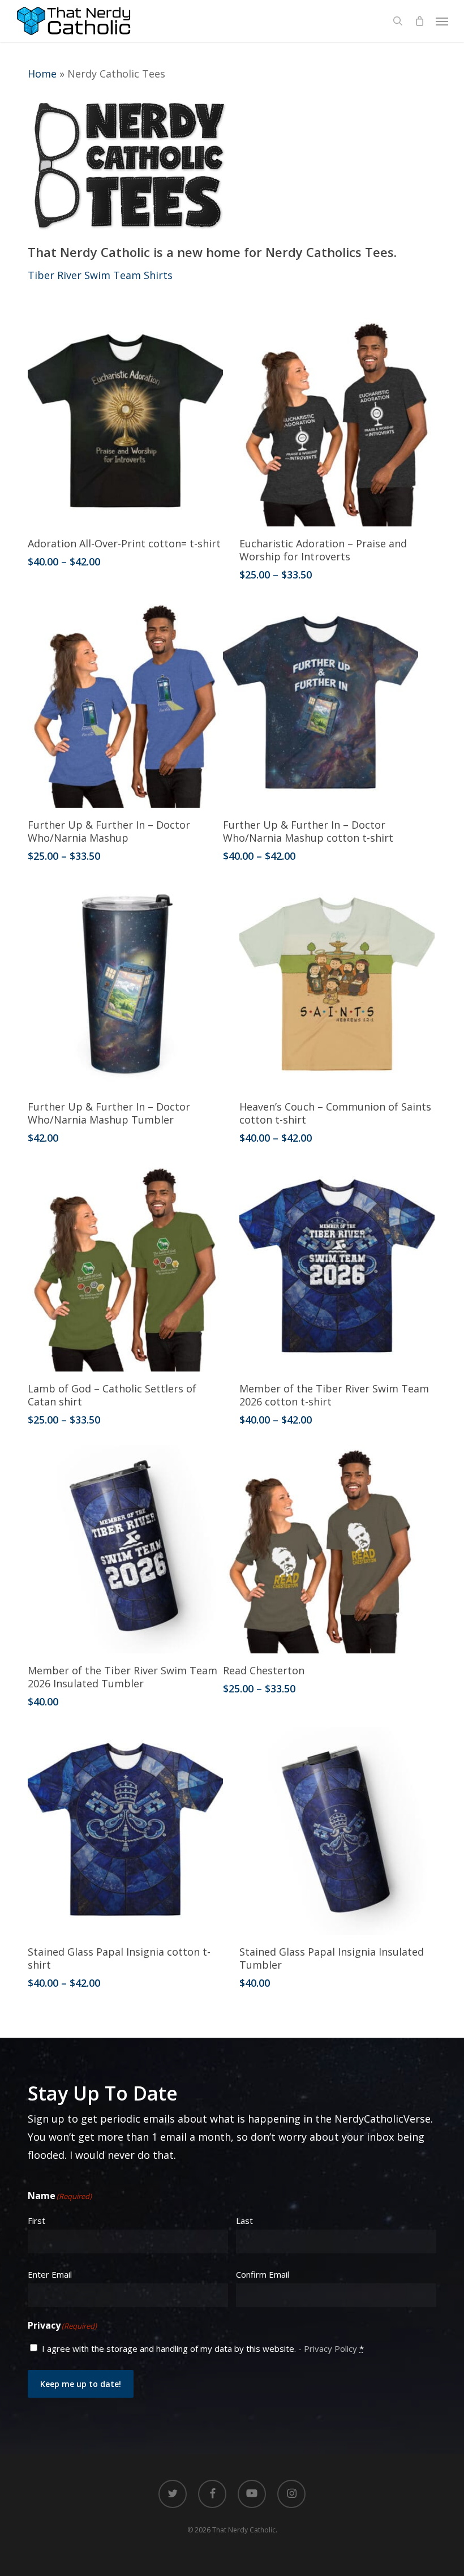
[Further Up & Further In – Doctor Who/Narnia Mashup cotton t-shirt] (321, 704)
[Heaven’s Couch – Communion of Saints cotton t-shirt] (337, 985)
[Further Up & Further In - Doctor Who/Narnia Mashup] (125, 704)
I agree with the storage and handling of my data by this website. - (203, 2348)
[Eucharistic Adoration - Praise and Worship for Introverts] (337, 422)
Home (42, 74)
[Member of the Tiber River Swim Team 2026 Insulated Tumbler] (125, 1549)
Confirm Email (263, 2274)
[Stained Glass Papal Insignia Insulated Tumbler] (337, 1831)
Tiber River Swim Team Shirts (100, 275)
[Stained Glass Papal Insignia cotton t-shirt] (125, 1831)
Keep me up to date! (81, 2384)
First (36, 2221)
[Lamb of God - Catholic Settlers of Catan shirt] (125, 1267)
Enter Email (50, 2274)
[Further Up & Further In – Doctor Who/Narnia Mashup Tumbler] (125, 985)
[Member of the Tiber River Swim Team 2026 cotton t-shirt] (337, 1267)
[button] (442, 21)
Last (244, 2221)
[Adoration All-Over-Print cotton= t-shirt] (125, 422)
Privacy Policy (330, 2348)
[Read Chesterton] (321, 1549)
